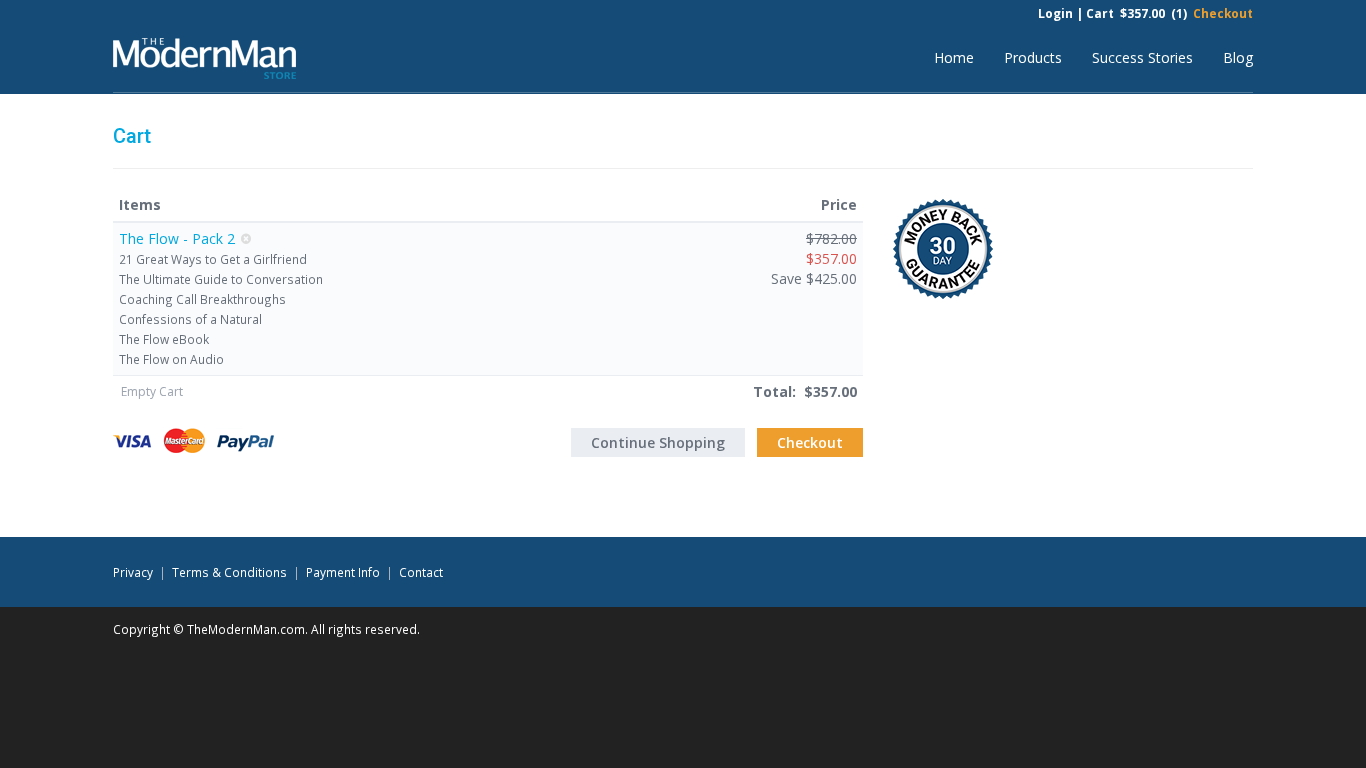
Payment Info (343, 572)
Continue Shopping (658, 442)
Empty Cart (152, 391)
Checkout (1223, 13)
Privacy (133, 572)
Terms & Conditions (229, 572)
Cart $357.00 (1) (1136, 13)
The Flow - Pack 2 (177, 238)
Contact (421, 572)
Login (1055, 13)
